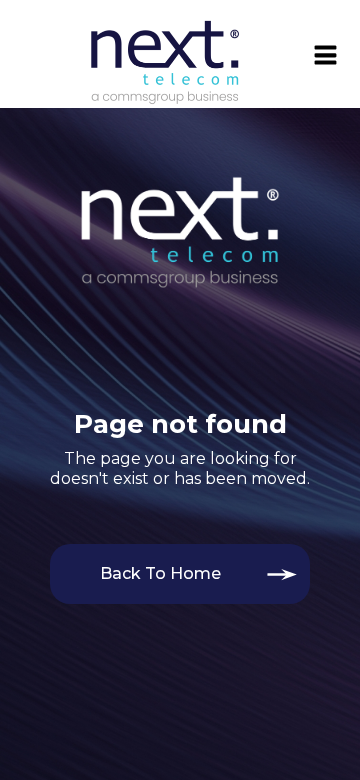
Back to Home (160, 573)
